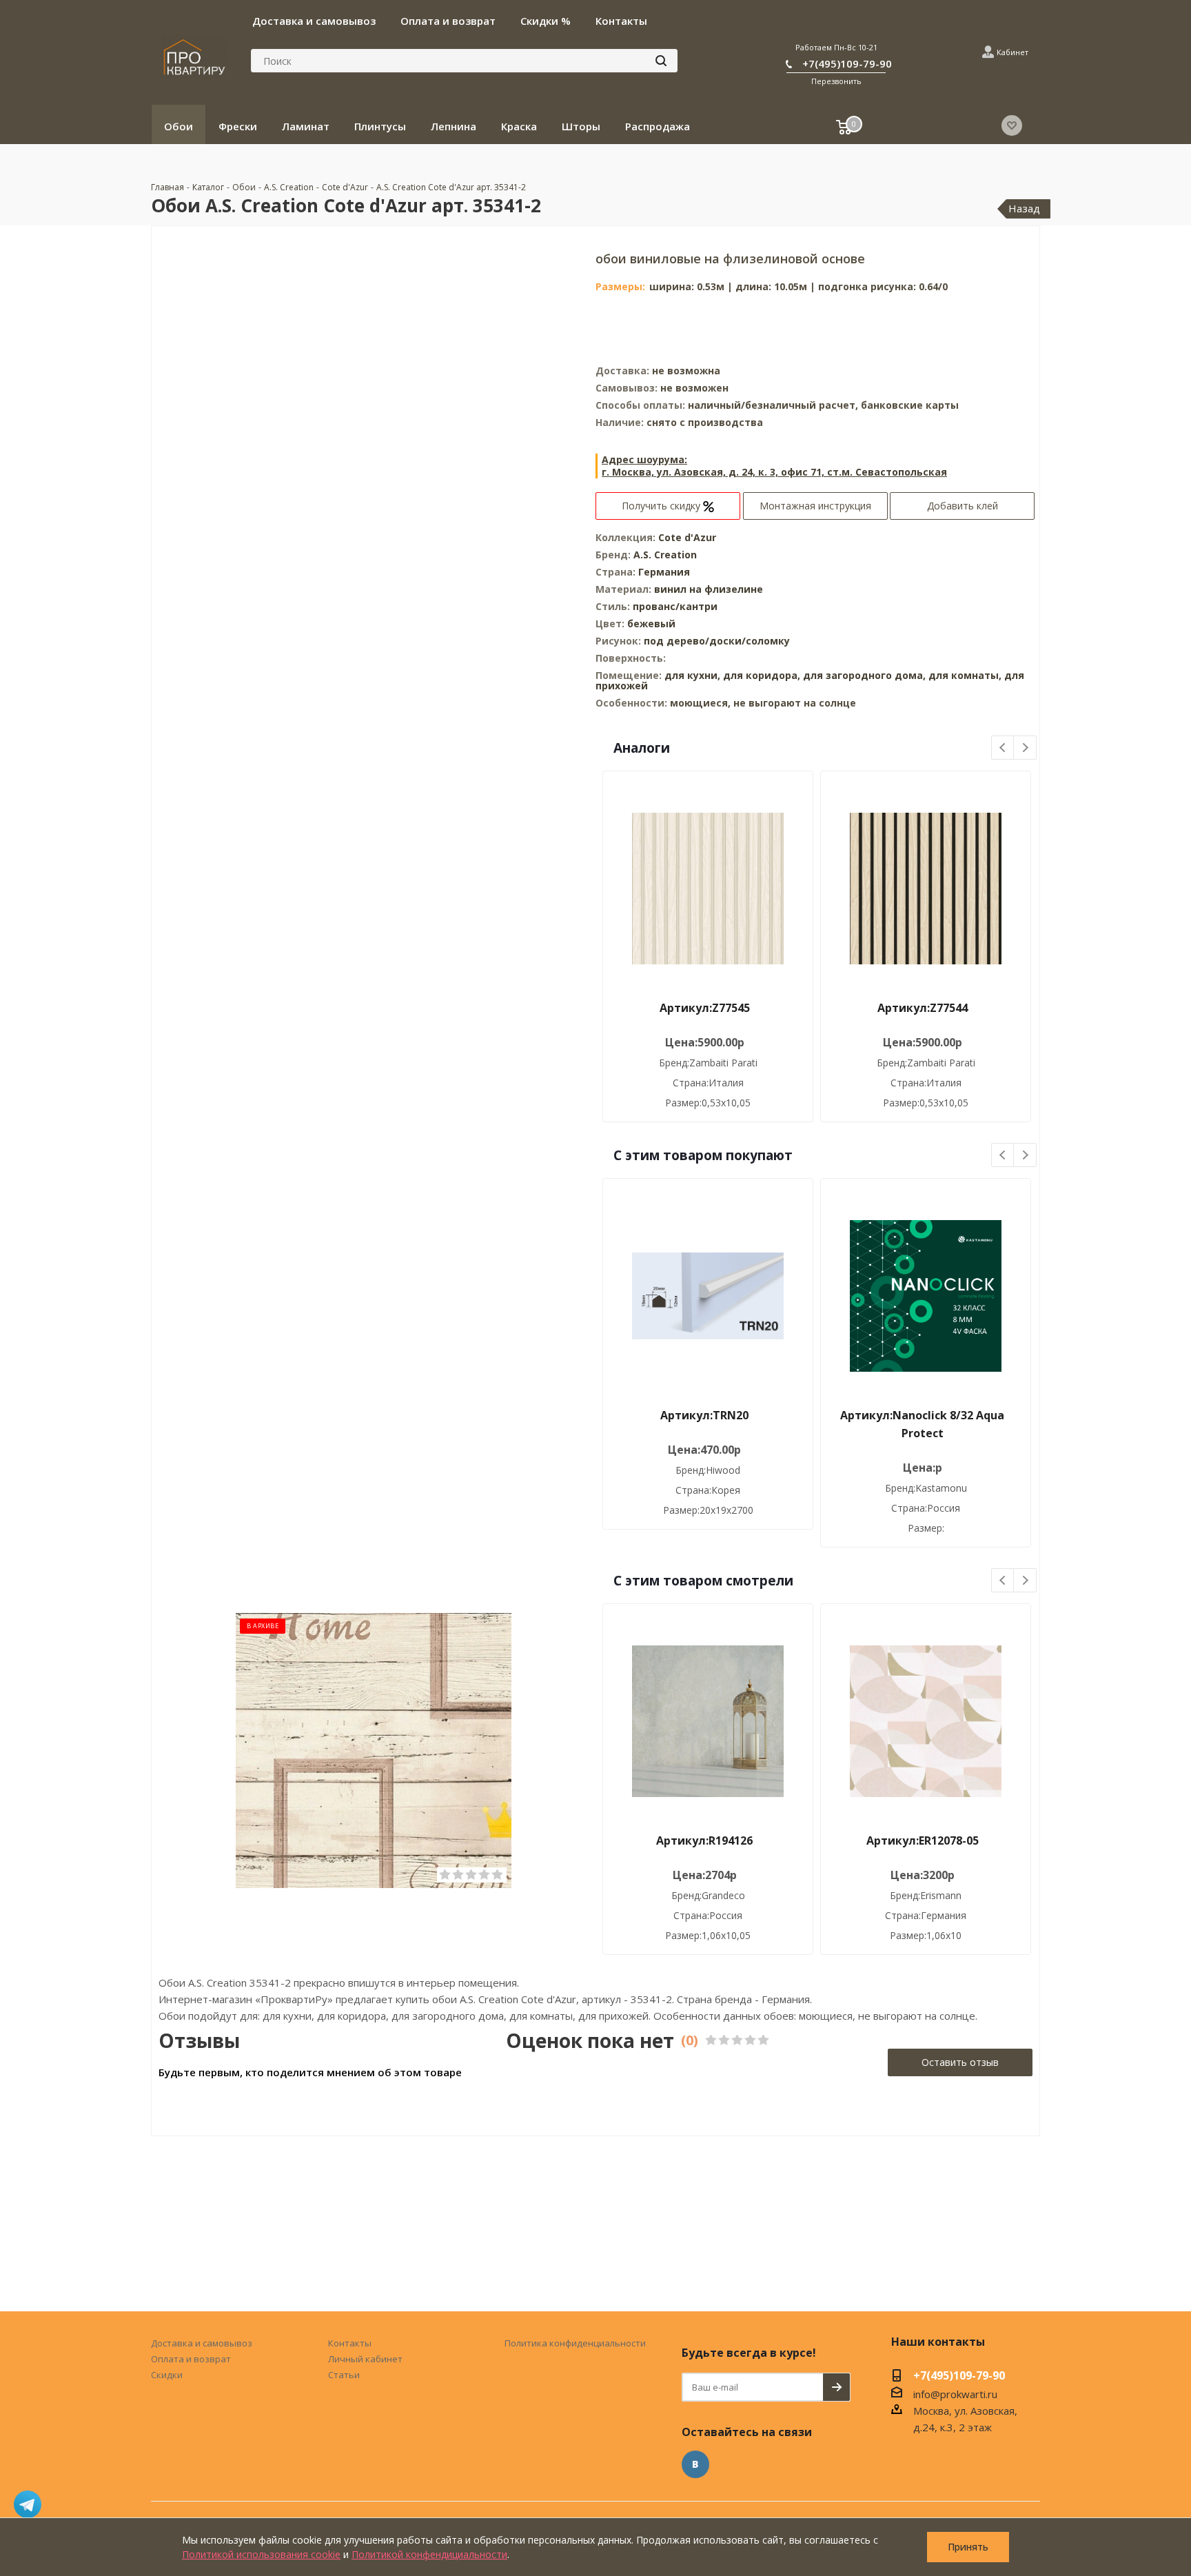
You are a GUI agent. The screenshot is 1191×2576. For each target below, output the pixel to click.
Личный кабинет (365, 2359)
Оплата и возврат (191, 2359)
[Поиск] (661, 61)
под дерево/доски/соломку (717, 641)
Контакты (350, 2343)
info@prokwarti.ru (955, 2394)
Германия (664, 572)
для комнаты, (965, 675)
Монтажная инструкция (815, 506)
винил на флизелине (709, 589)
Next (1025, 748)
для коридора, (762, 675)
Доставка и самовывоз (202, 2343)
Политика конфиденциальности (575, 2343)
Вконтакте (695, 2464)
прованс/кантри (675, 606)
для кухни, (692, 675)
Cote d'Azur (687, 537)
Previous (1003, 748)
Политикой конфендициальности (429, 2554)
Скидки (167, 2375)
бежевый (651, 623)
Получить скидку (662, 506)
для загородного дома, (864, 675)
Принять (968, 2547)
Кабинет (1012, 52)
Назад (1024, 208)
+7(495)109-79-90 (847, 63)
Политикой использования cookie (261, 2554)
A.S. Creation (665, 555)
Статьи (344, 2375)
